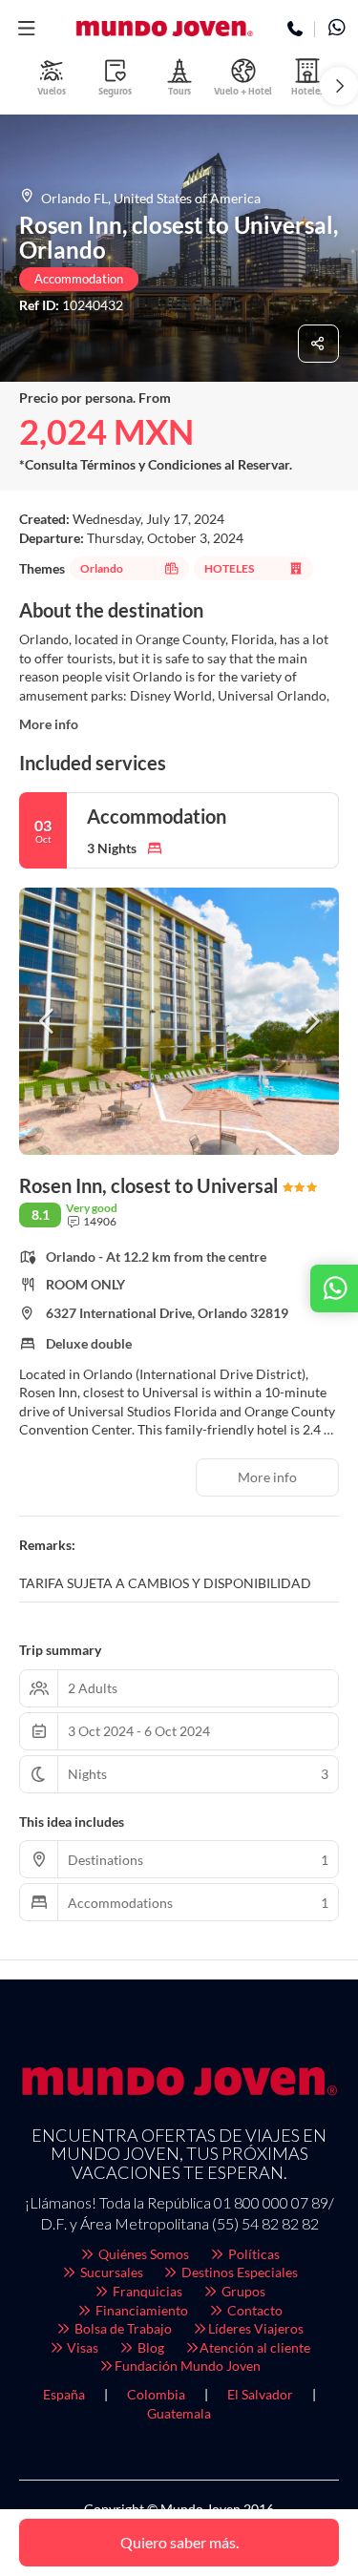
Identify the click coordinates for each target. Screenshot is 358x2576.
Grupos (242, 2291)
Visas (81, 2347)
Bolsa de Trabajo (122, 2328)
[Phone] (295, 30)
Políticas (253, 2254)
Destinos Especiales (238, 2272)
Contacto (253, 2310)
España (64, 2394)
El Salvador (260, 2394)
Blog (149, 2347)
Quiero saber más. (179, 2542)
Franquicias (146, 2291)
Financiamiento (140, 2310)
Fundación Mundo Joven (188, 2366)
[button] (26, 29)
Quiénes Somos (142, 2254)
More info (49, 724)
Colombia (156, 2394)
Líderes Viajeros (256, 2328)
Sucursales (110, 2272)
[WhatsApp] (337, 30)
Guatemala (179, 2413)
